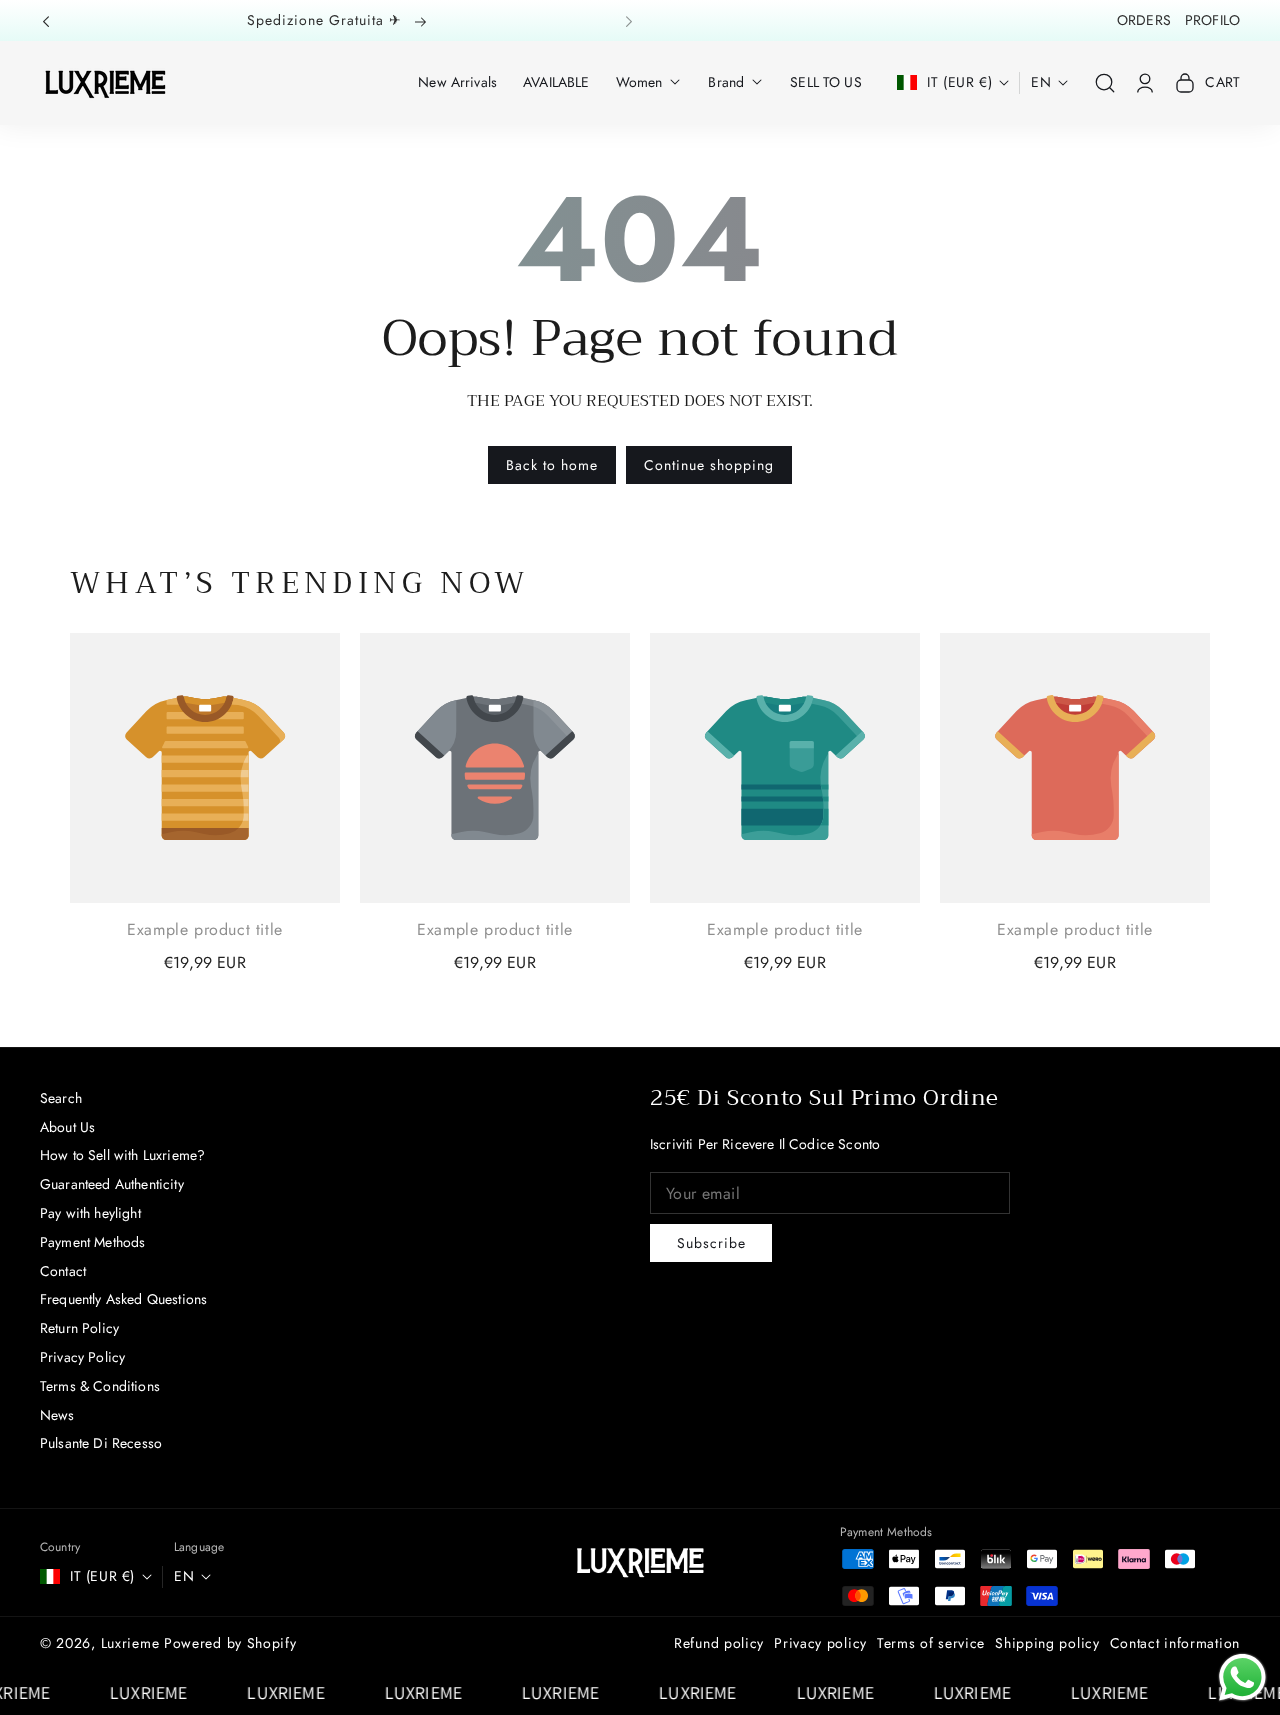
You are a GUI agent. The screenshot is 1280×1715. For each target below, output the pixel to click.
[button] (52, 20)
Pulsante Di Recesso (101, 1443)
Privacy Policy (82, 1357)
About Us (67, 1127)
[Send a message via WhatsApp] (1242, 1677)
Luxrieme (130, 1643)
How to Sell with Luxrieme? (122, 1155)
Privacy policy (820, 1643)
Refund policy (719, 1643)
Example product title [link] (205, 929)
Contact (63, 1271)
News (57, 1415)
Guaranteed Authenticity (112, 1184)
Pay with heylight (90, 1213)
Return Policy (79, 1328)
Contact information (1175, 1643)
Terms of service (931, 1643)
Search (61, 1098)
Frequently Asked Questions (123, 1299)
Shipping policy (1047, 1643)
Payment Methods (92, 1242)
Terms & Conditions (100, 1386)
